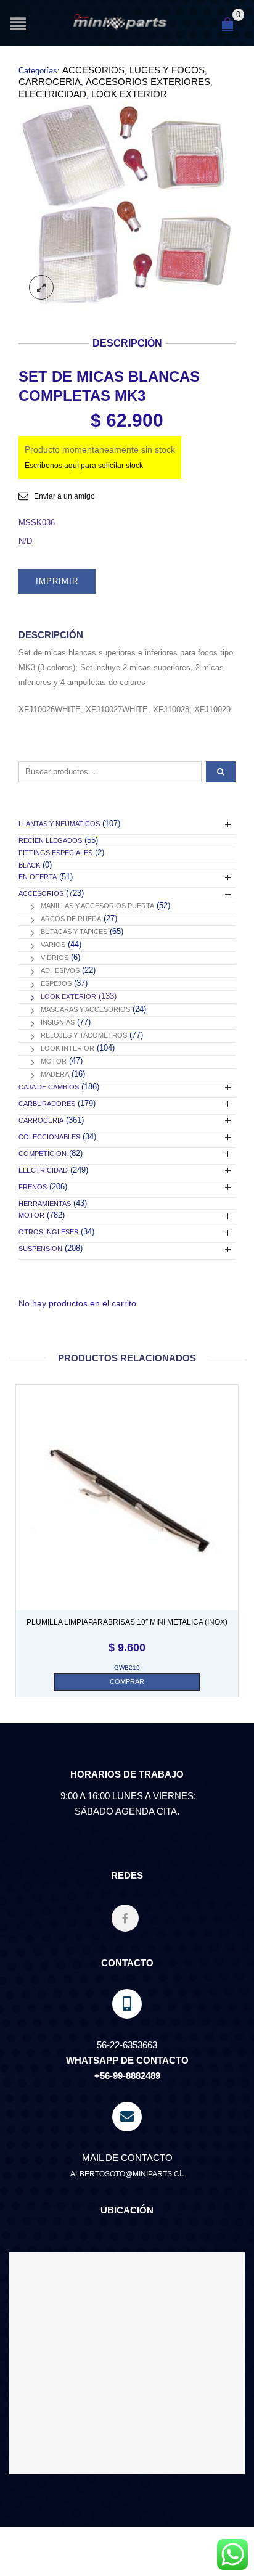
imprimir (57, 581)
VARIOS (53, 945)
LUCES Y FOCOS (167, 70)
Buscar (221, 772)
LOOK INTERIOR (68, 1048)
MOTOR (54, 1061)
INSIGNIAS (58, 1022)
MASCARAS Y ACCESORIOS (85, 1009)
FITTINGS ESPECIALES (55, 853)
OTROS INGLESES (48, 1232)
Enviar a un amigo (64, 496)
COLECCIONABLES (49, 1137)
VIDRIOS (55, 958)
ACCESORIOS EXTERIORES (148, 82)
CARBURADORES (47, 1104)
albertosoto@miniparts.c (125, 2174)
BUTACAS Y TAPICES (74, 932)
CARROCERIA (50, 82)
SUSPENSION (40, 1249)
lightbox (41, 287)
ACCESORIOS (93, 70)
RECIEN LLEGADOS (50, 840)
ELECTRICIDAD (52, 94)
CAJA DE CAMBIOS (49, 1087)
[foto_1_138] (127, 206)
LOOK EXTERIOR (129, 94)
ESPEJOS (56, 983)
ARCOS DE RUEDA (71, 919)
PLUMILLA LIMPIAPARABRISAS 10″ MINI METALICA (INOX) (127, 1622)
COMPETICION (43, 1154)
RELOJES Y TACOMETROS (84, 1035)
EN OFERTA (38, 877)
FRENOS (33, 1187)
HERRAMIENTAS (45, 1204)
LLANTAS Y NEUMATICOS (59, 824)
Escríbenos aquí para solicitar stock (84, 466)
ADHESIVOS (60, 970)
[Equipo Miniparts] (232, 2554)
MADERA (55, 1074)
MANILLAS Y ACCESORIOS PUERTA (97, 906)
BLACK (29, 865)
